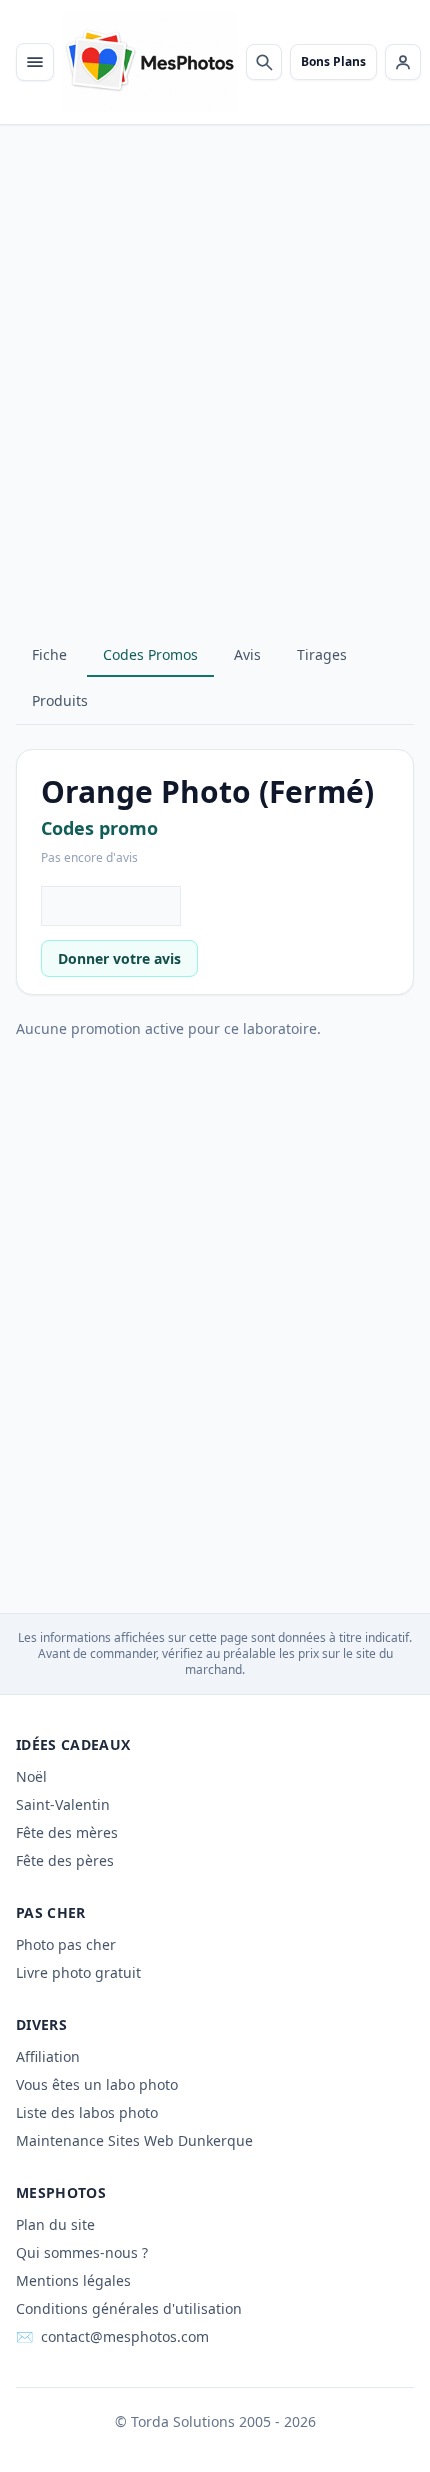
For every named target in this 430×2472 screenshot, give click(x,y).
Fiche (49, 654)
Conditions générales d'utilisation (129, 2308)
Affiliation (48, 2056)
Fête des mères (67, 1832)
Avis (247, 654)
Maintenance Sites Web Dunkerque (134, 2140)
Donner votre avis (119, 958)
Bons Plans (333, 61)
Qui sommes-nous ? (82, 2252)
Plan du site (55, 2224)
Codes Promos (150, 654)
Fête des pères (65, 1860)
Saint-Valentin (63, 1804)
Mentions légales (73, 2280)
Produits (60, 700)
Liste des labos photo (87, 2112)
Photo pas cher (66, 1944)
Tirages (322, 654)
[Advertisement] (215, 396)
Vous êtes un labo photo (97, 2084)
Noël (31, 1776)
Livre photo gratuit (78, 1972)
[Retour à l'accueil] (150, 62)
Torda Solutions (183, 2421)
